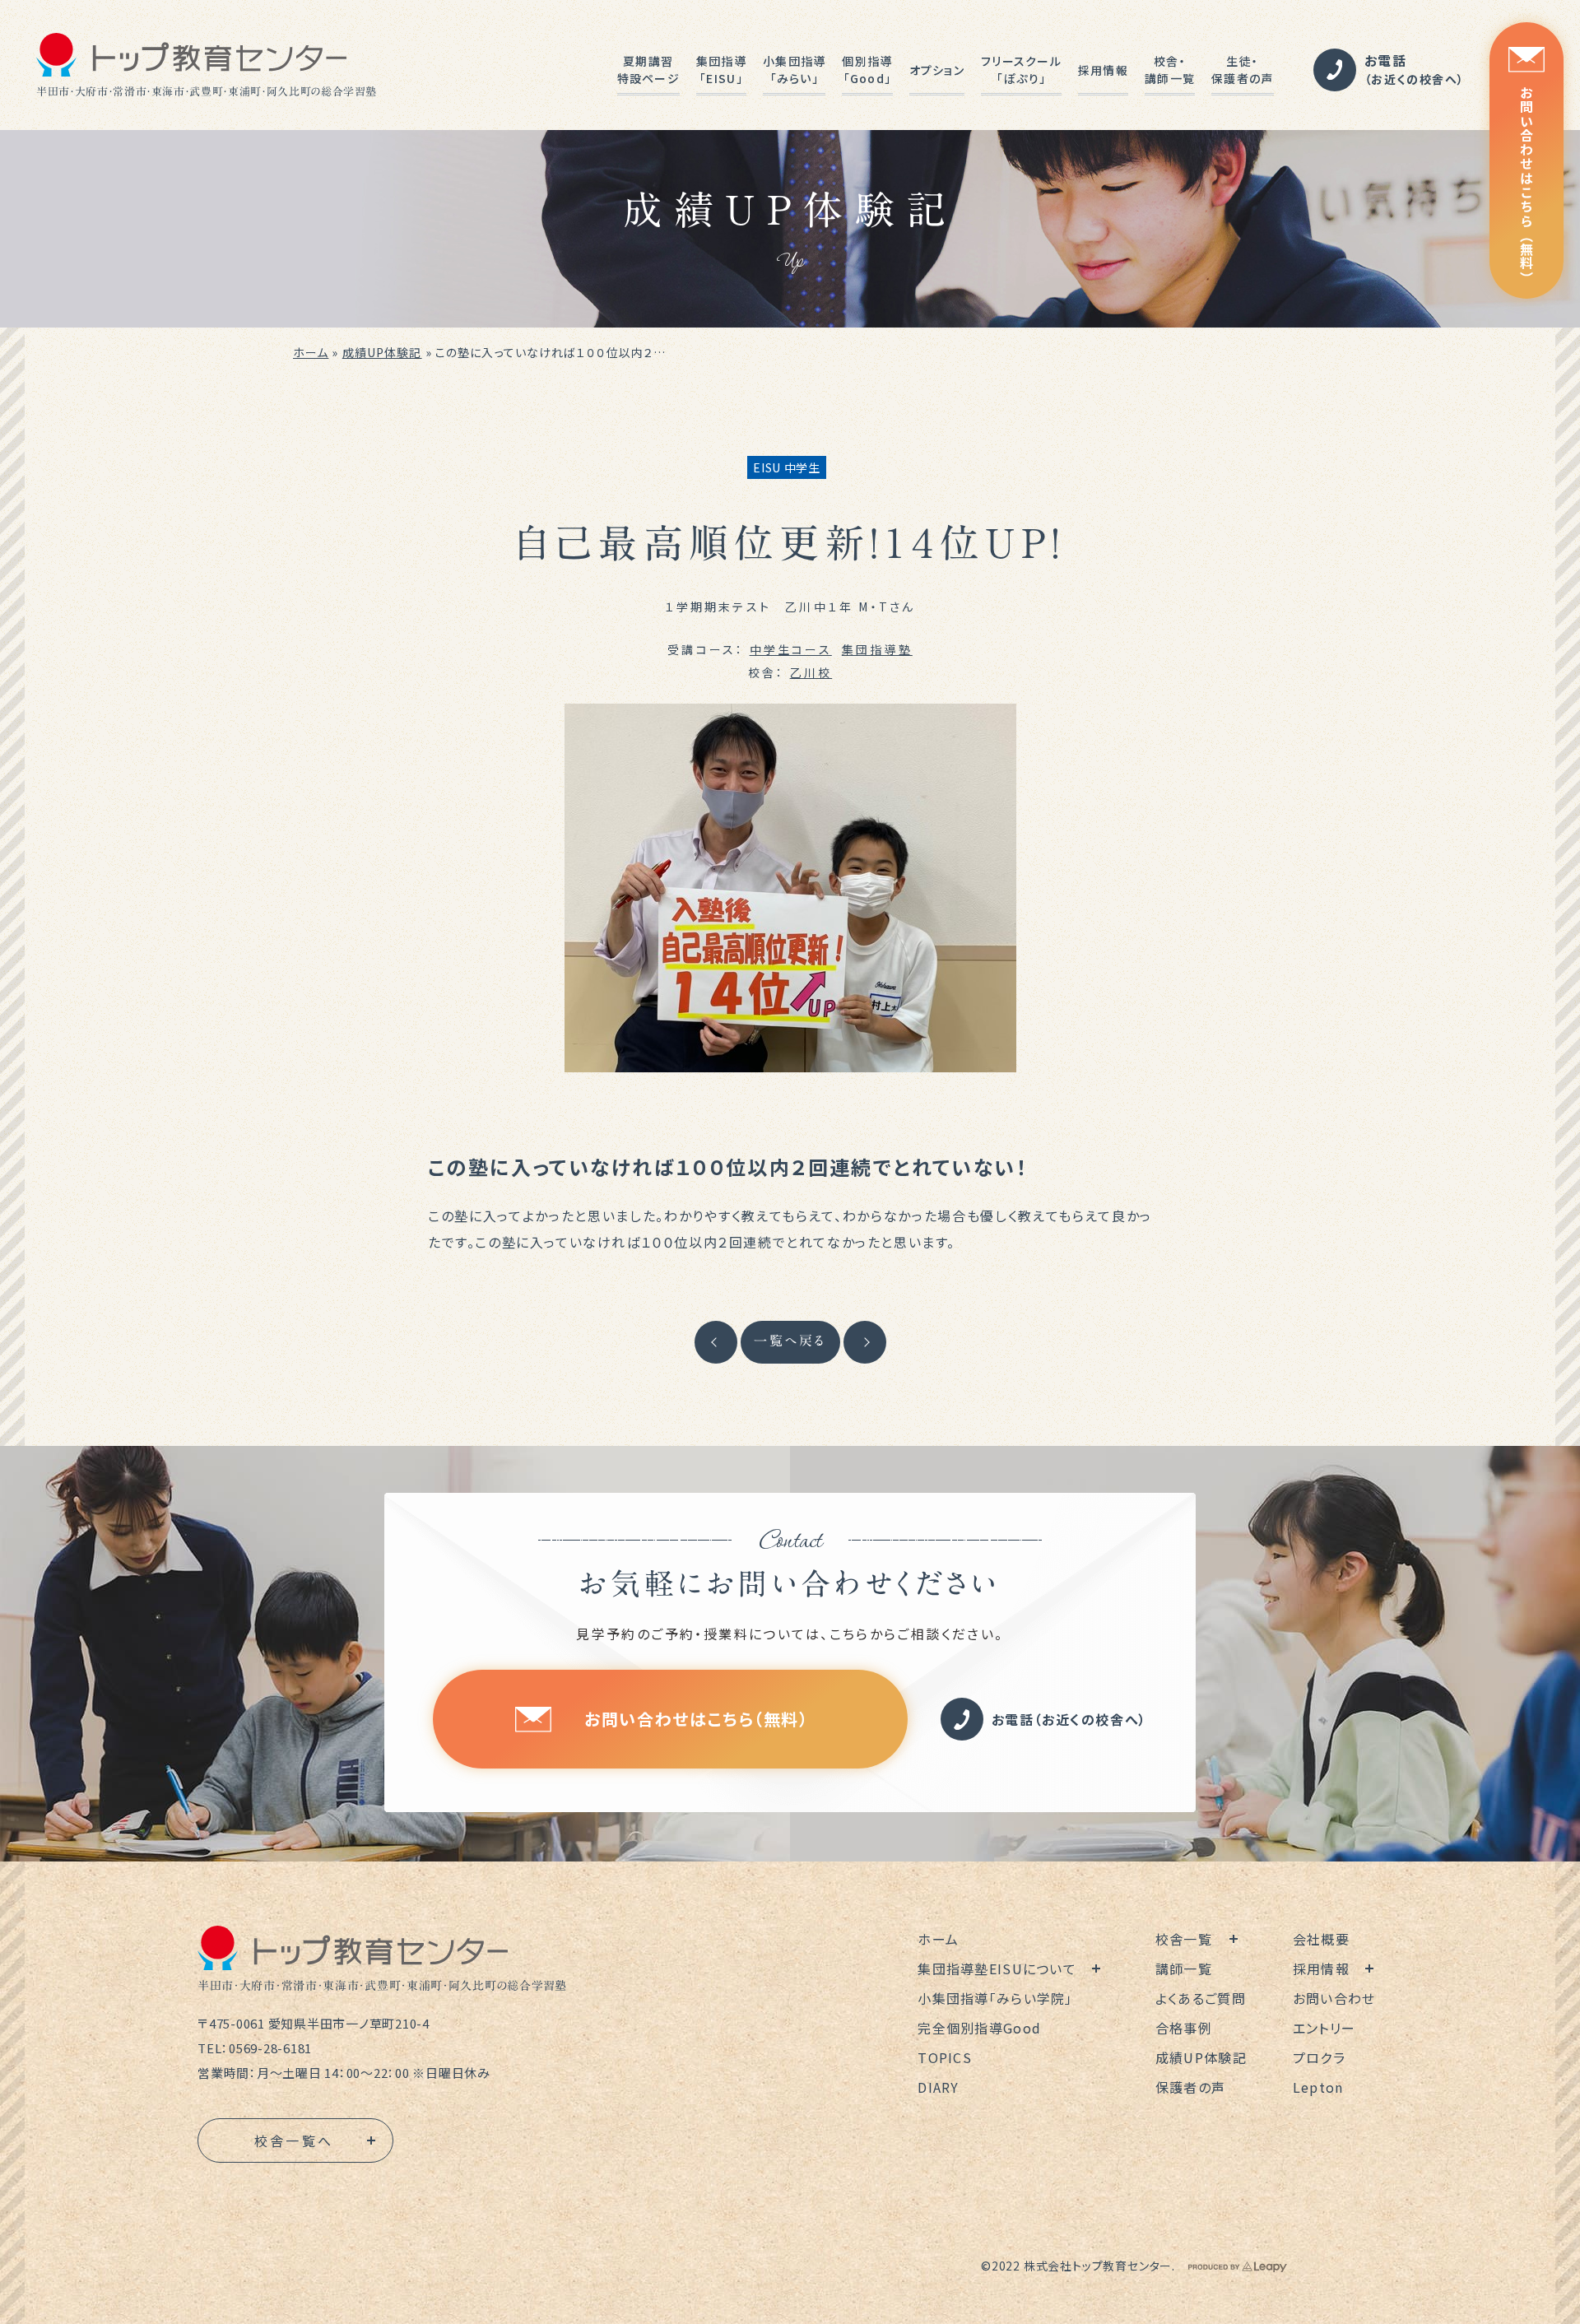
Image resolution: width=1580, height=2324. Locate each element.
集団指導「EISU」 (721, 70)
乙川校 (811, 672)
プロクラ (1319, 2057)
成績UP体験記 (382, 352)
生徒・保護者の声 (1242, 70)
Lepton (1318, 2087)
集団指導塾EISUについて (997, 1968)
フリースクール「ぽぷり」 (1021, 70)
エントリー (1324, 2028)
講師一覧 (1184, 1968)
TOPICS (945, 2057)
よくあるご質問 (1201, 1998)
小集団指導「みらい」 (794, 70)
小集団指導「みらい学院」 (995, 1998)
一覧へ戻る (790, 1341)
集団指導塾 (877, 649)
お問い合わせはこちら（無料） (1527, 185)
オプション (937, 70)
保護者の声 (1190, 2087)
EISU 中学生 (787, 467)
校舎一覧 (1184, 1939)
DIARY (938, 2087)
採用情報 (1103, 70)
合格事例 (1184, 2028)
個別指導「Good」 (867, 70)
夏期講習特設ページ (648, 70)
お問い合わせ (1334, 1998)
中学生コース (791, 649)
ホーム (311, 352)
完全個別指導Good (979, 2028)
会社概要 (1321, 1939)
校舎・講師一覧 (1170, 70)
